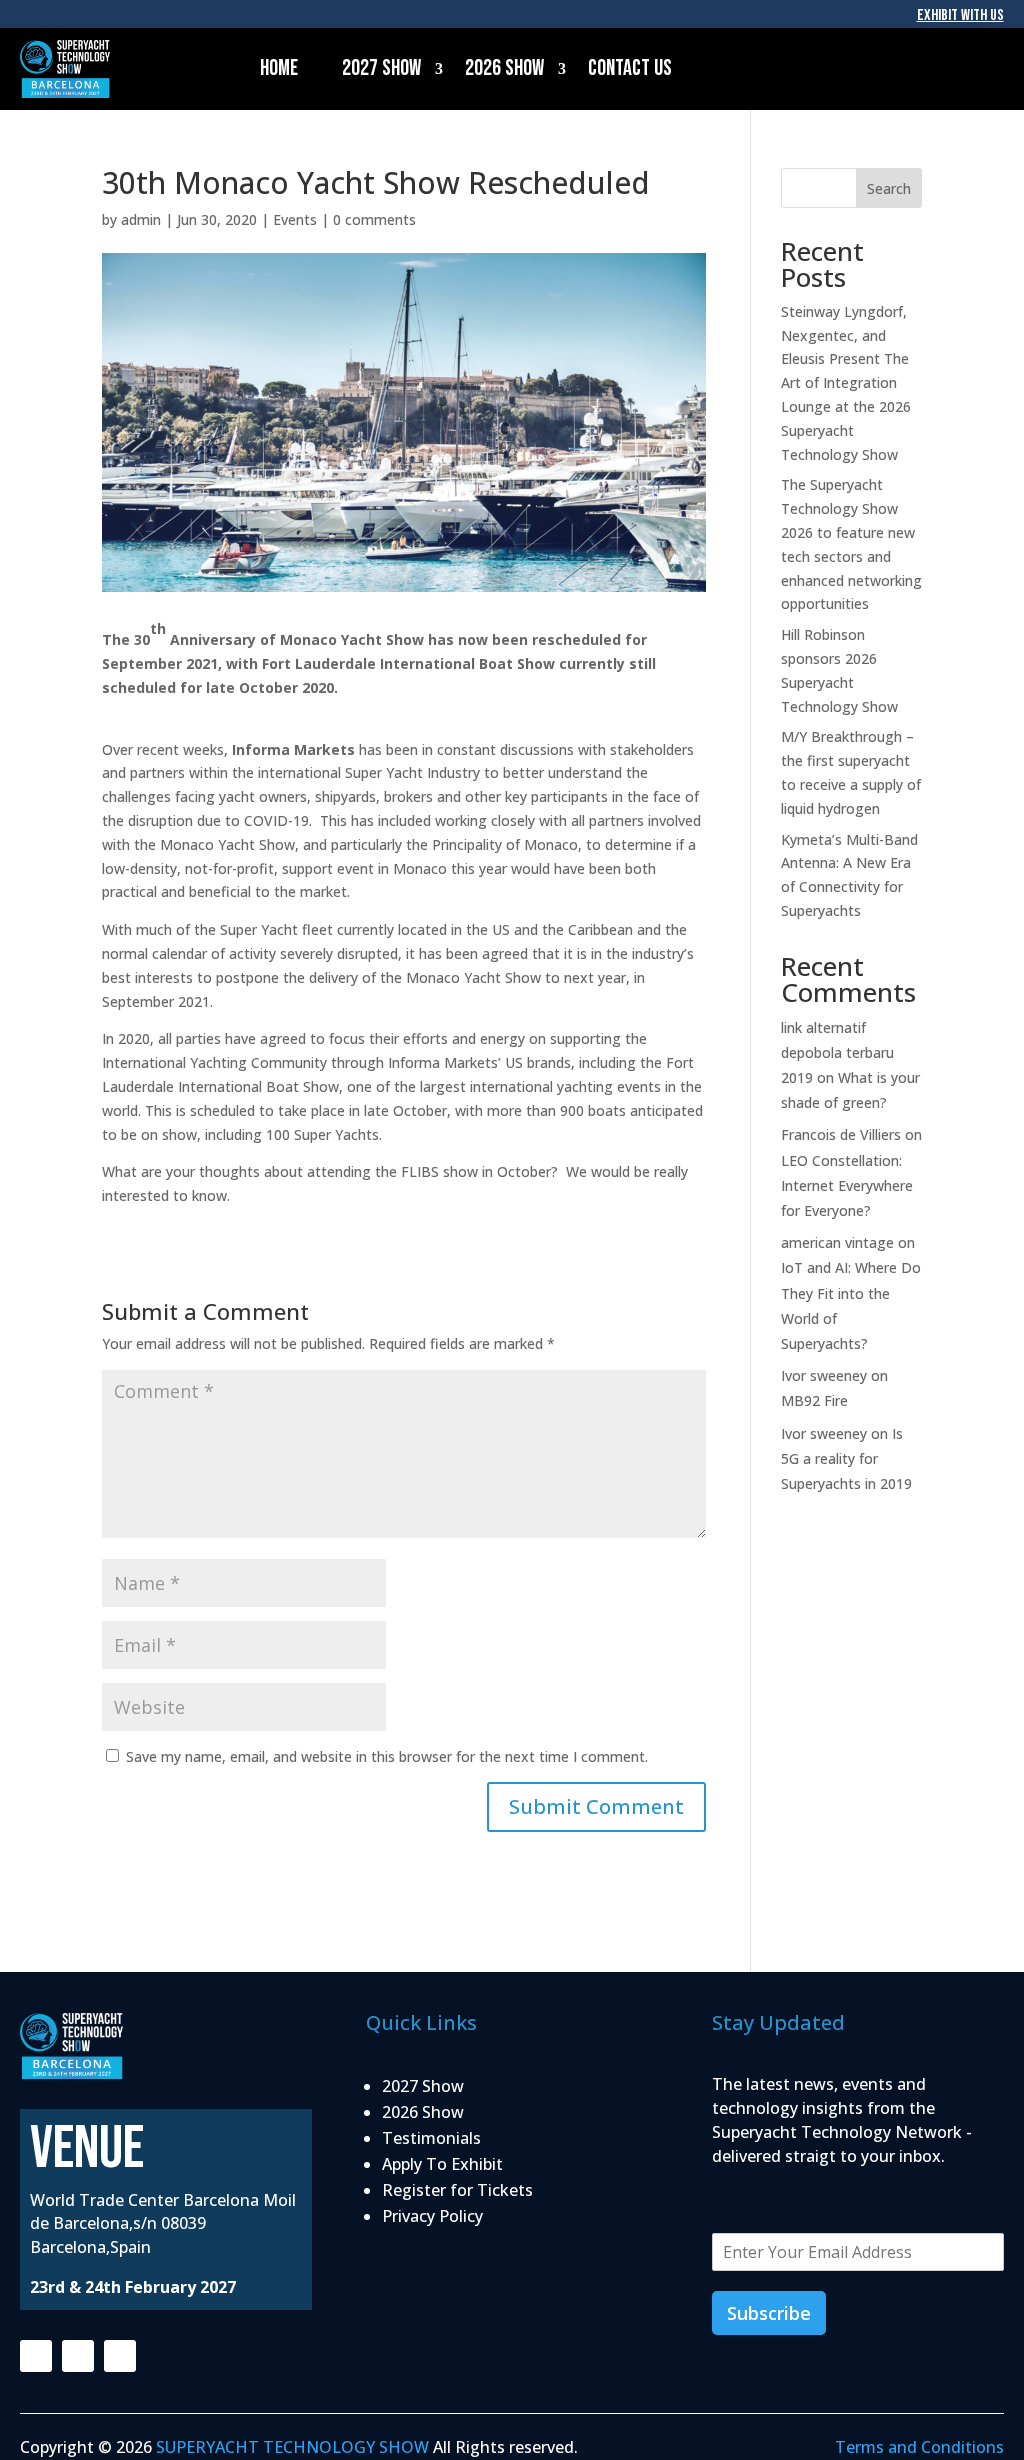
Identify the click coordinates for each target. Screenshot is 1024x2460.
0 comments (374, 219)
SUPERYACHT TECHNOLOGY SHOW (292, 2447)
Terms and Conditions (919, 2447)
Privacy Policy (432, 2216)
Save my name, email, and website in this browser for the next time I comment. (387, 1756)
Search (889, 188)
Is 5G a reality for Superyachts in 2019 (846, 1458)
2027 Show (381, 68)
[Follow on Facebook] (36, 2356)
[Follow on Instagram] (78, 2356)
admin (141, 219)
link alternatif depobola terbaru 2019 (837, 1052)
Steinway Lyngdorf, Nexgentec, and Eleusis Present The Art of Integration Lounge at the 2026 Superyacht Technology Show (846, 383)
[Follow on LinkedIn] (120, 2356)
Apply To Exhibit (442, 2164)
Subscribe (769, 2313)
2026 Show (504, 68)
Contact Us (630, 68)
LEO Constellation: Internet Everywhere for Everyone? (847, 1185)
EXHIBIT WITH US (960, 15)
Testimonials (431, 2138)
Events (295, 219)
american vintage (837, 1242)
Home (279, 68)
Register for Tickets (457, 2190)
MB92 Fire (814, 1400)
